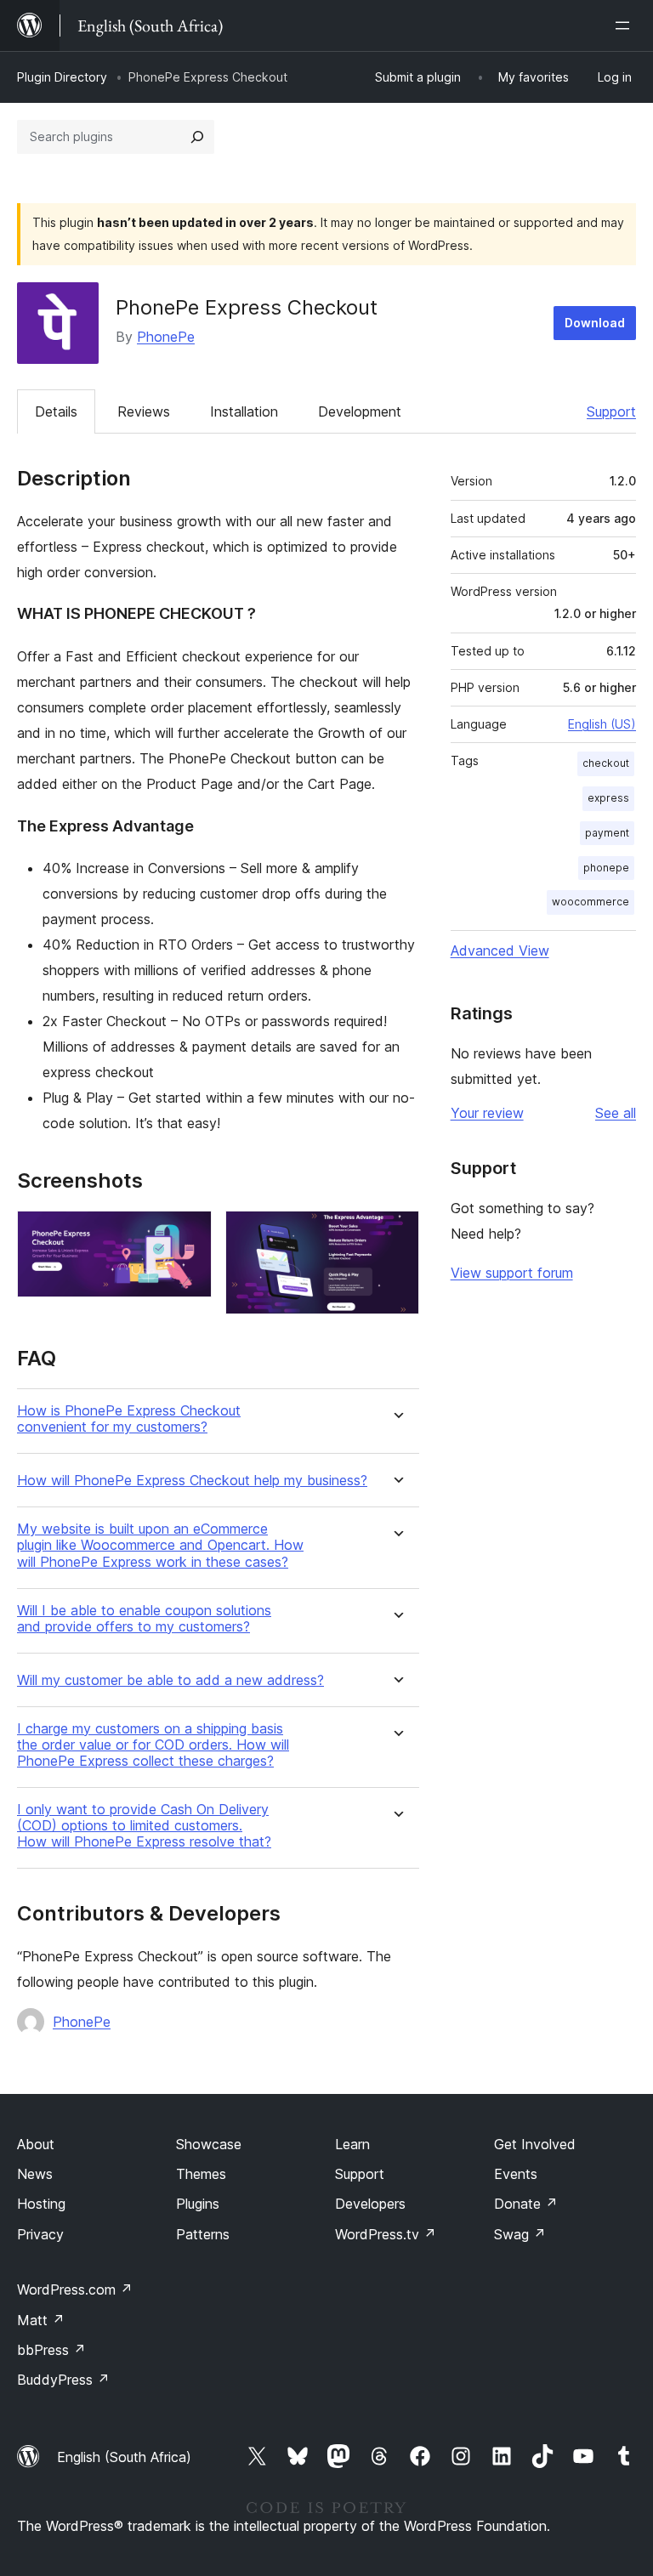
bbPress (51, 2350)
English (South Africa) (124, 2457)
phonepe (606, 868)
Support (611, 411)
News (35, 2174)
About (36, 2144)
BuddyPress (63, 2380)
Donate (526, 2204)
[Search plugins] (197, 137)
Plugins (198, 2204)
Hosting (41, 2204)
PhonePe (166, 337)
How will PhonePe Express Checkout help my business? (192, 1481)
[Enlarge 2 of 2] (396, 1234)
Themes (201, 2174)
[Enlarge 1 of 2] (189, 1234)
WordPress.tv (386, 2234)
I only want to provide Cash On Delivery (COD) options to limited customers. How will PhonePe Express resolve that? (144, 1826)
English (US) (602, 724)
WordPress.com (75, 2289)
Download (595, 323)
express (608, 798)
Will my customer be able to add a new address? (170, 1680)
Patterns (203, 2234)
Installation (244, 411)
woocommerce (591, 902)
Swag (520, 2234)
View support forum (512, 1273)
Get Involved (535, 2144)
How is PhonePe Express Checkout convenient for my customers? (129, 1419)
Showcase (209, 2144)
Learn (352, 2144)
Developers (370, 2204)
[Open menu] (626, 26)
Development (360, 411)
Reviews (144, 411)
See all (616, 1113)
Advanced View (500, 950)
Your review (487, 1113)
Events (516, 2174)
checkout (606, 763)
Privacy (40, 2234)
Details (56, 411)
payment (607, 833)
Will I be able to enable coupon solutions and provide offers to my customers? (144, 1619)
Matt (41, 2320)
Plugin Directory (62, 77)
